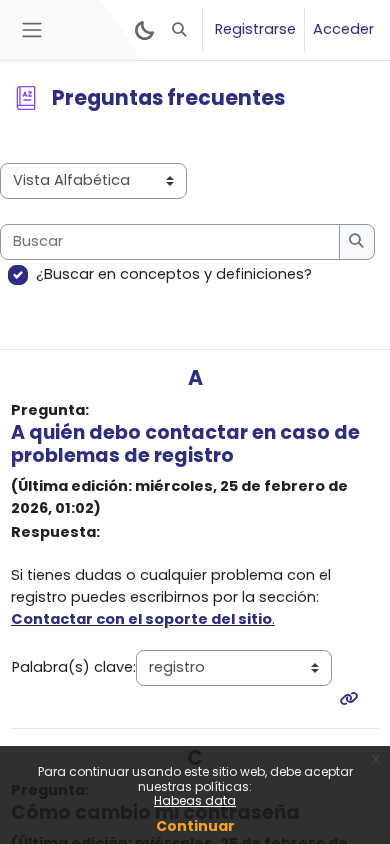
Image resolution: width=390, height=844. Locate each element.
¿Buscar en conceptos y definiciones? (174, 274)
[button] (180, 30)
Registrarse (255, 29)
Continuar (195, 826)
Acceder (343, 29)
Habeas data (195, 800)
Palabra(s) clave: (74, 667)
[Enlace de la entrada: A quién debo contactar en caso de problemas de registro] (353, 699)
